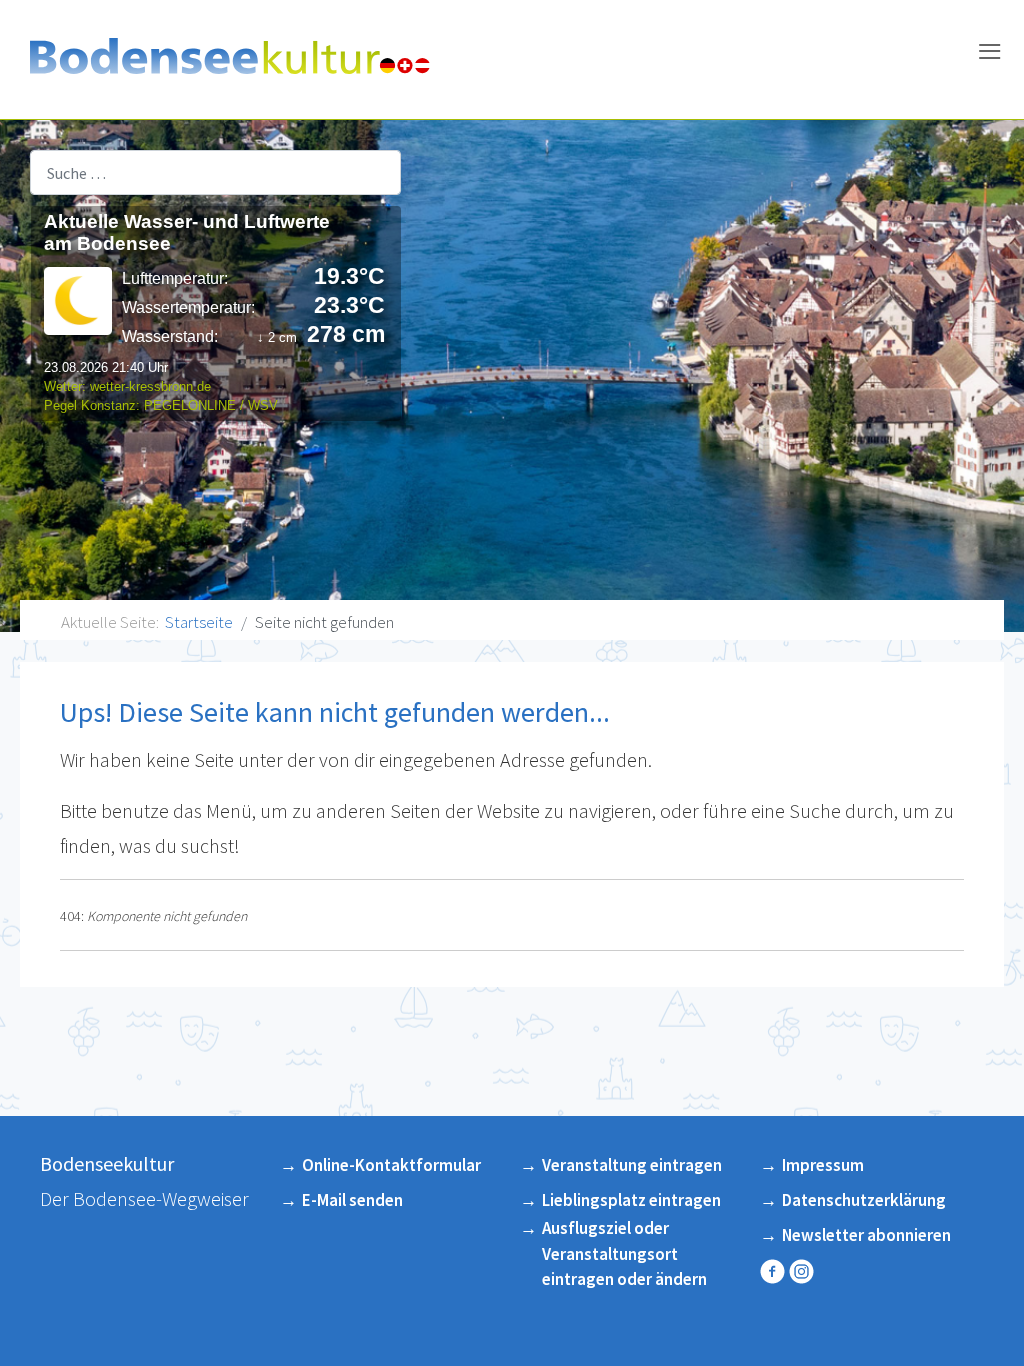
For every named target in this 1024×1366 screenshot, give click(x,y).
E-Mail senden (352, 1200)
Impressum (823, 1165)
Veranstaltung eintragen (632, 1165)
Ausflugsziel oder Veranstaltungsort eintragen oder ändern (624, 1253)
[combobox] (215, 172)
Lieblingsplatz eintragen (631, 1200)
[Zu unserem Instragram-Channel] (803, 1271)
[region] (512, 376)
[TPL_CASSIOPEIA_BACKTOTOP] (983, 1318)
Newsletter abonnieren (866, 1235)
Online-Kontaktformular (391, 1165)
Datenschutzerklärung (864, 1200)
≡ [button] (989, 54)
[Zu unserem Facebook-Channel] (774, 1271)
